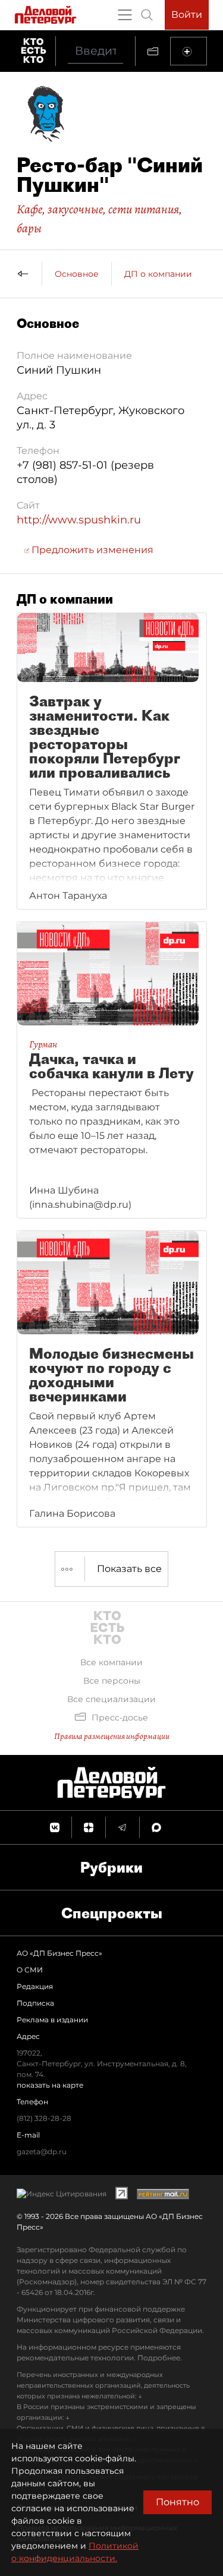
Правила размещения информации (112, 1736)
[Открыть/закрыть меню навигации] (125, 15)
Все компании (111, 1662)
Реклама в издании (52, 2020)
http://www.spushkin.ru (79, 520)
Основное (77, 274)
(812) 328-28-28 (44, 2118)
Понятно (178, 2502)
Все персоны (112, 1681)
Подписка (35, 2003)
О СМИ (30, 1970)
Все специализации (111, 1699)
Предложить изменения (91, 550)
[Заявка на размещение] (189, 51)
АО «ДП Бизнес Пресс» (59, 1953)
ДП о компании (158, 274)
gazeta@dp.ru (42, 2152)
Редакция (35, 1986)
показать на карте (50, 2085)
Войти (187, 15)
